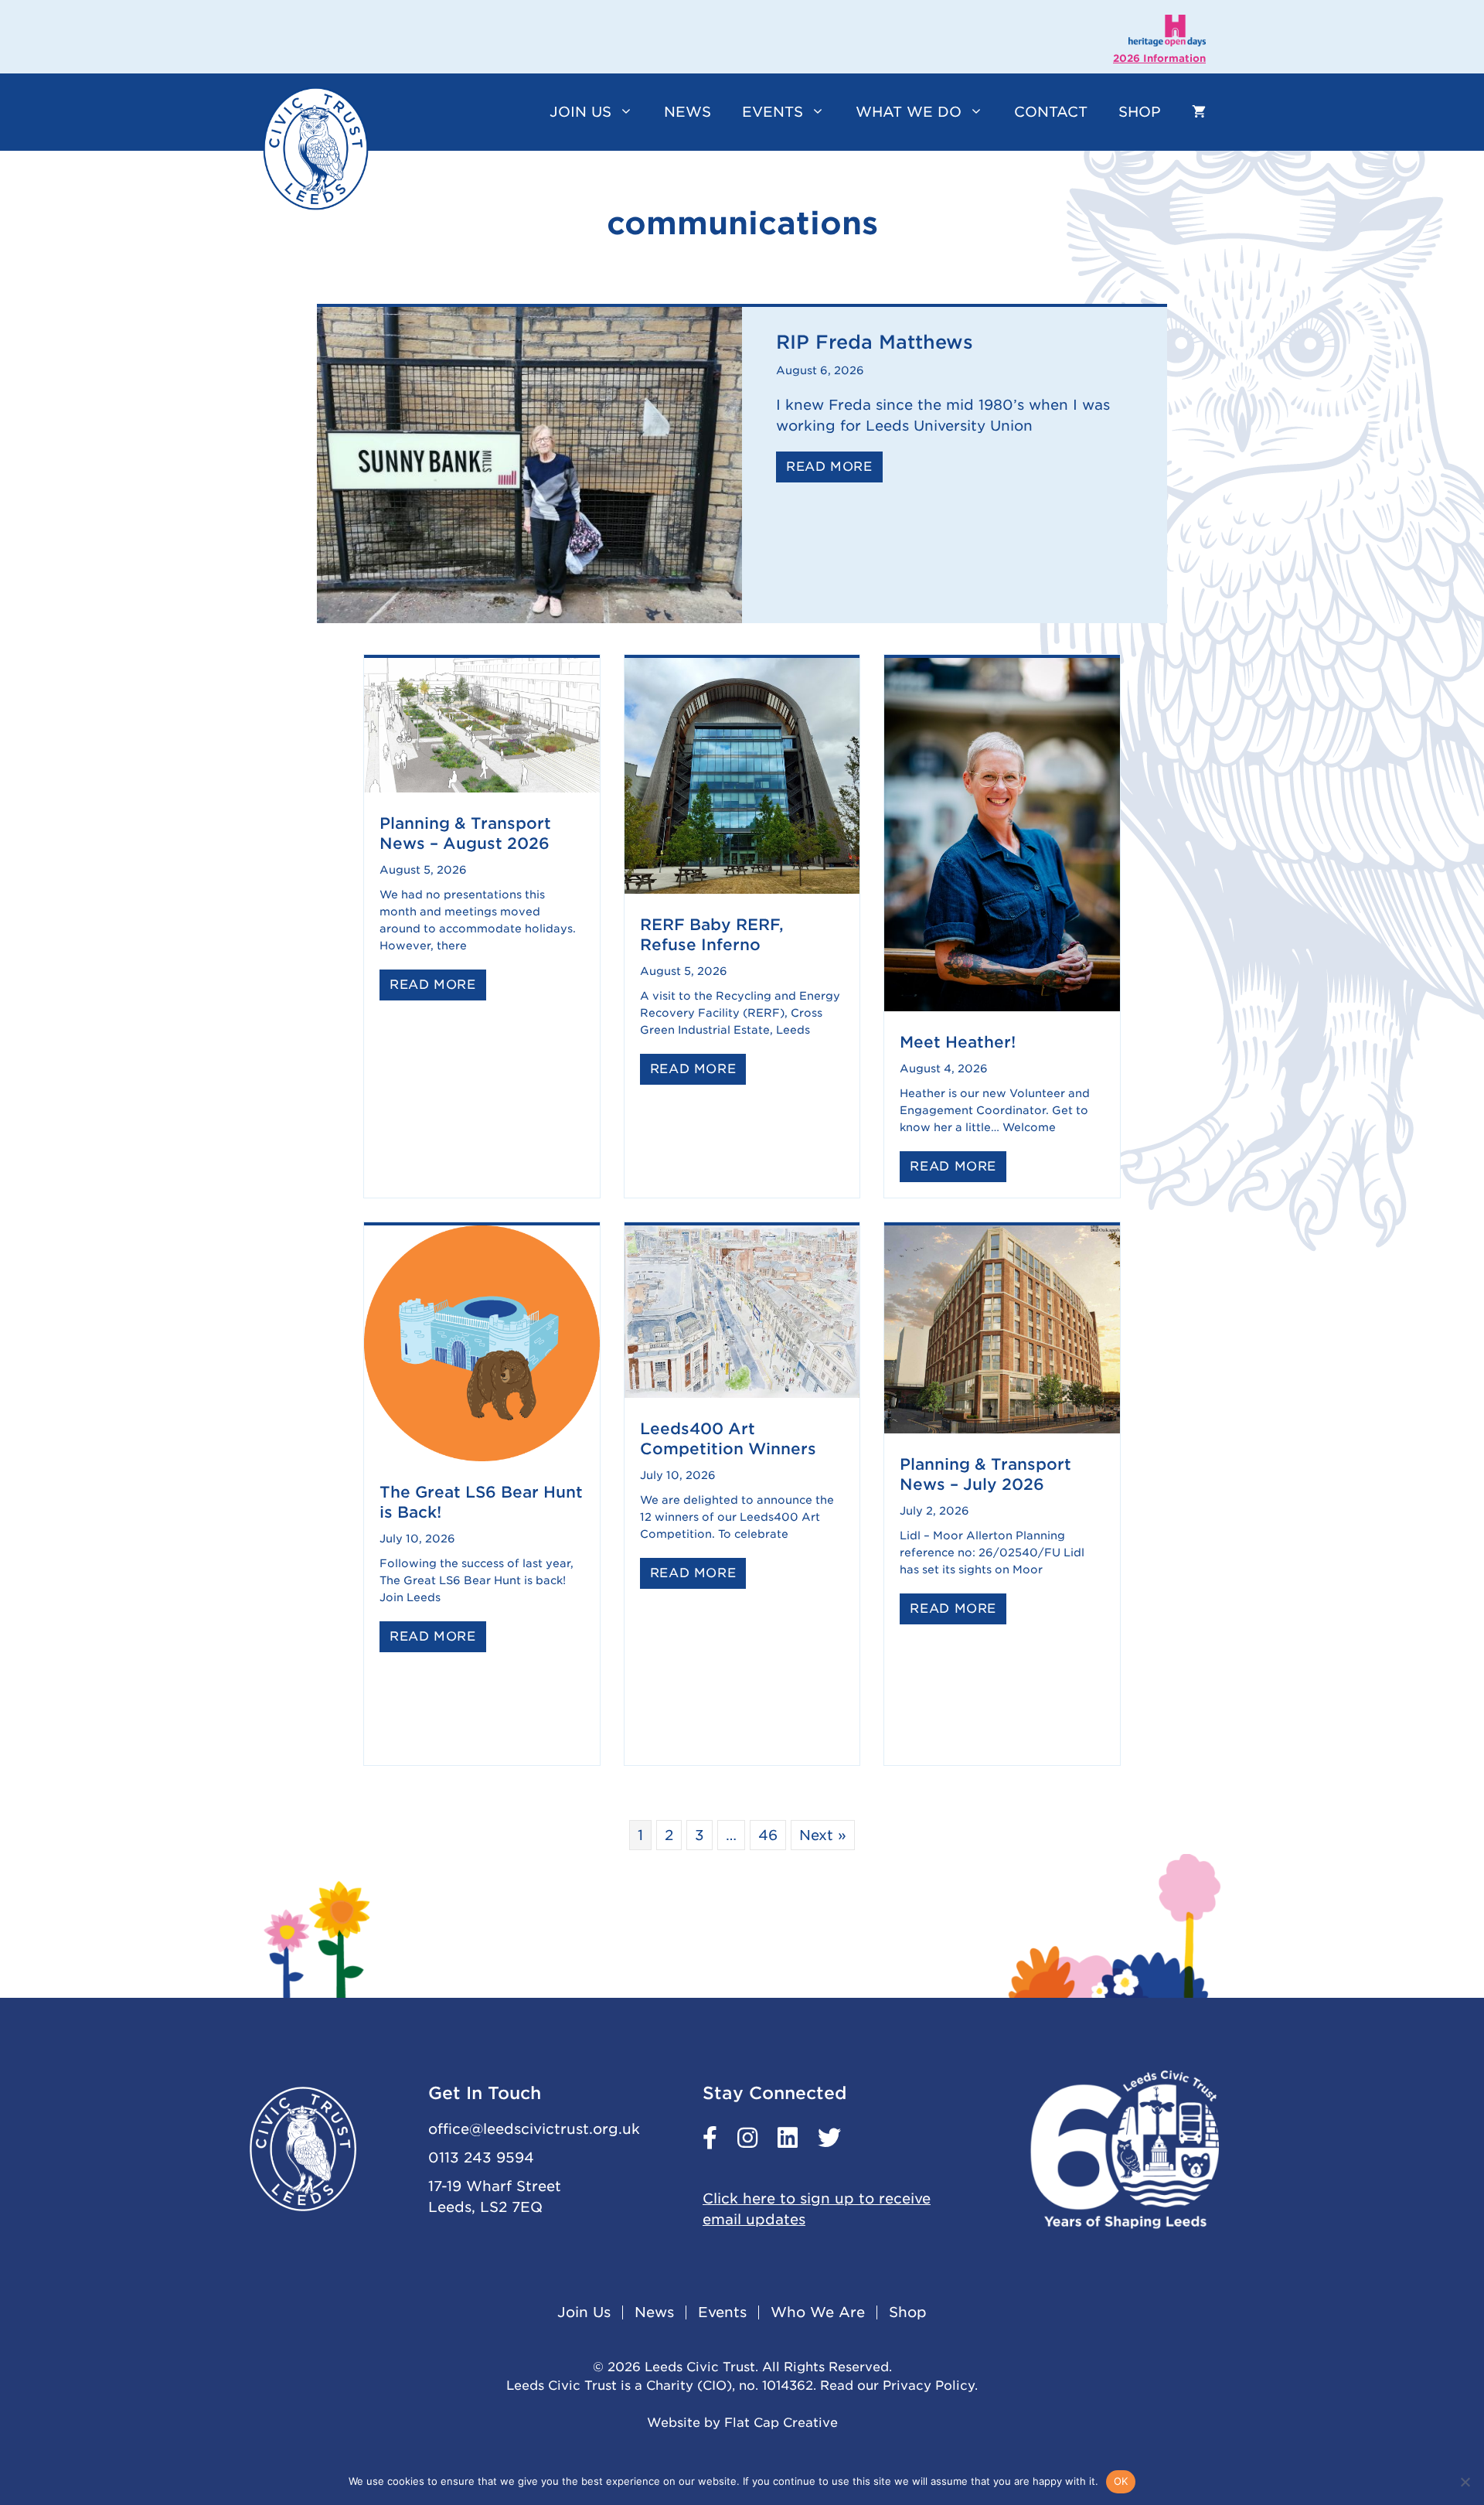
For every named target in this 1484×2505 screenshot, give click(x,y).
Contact (1051, 112)
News (688, 112)
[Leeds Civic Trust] (316, 148)
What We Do (909, 112)
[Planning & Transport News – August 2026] (482, 787)
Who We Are (818, 2312)
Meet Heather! (958, 1042)
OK (1121, 2481)
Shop (1140, 112)
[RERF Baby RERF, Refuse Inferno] (742, 889)
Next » (823, 1835)
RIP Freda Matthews (875, 342)
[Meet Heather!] (1002, 1006)
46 (768, 1835)
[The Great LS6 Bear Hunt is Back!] (482, 1456)
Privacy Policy (929, 2386)
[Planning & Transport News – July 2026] (1002, 1428)
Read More (834, 466)
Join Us (580, 112)
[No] (1465, 2482)
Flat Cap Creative (781, 2423)
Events (773, 112)
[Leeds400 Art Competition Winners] (742, 1393)
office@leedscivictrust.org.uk (534, 2129)
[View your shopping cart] (1199, 112)
